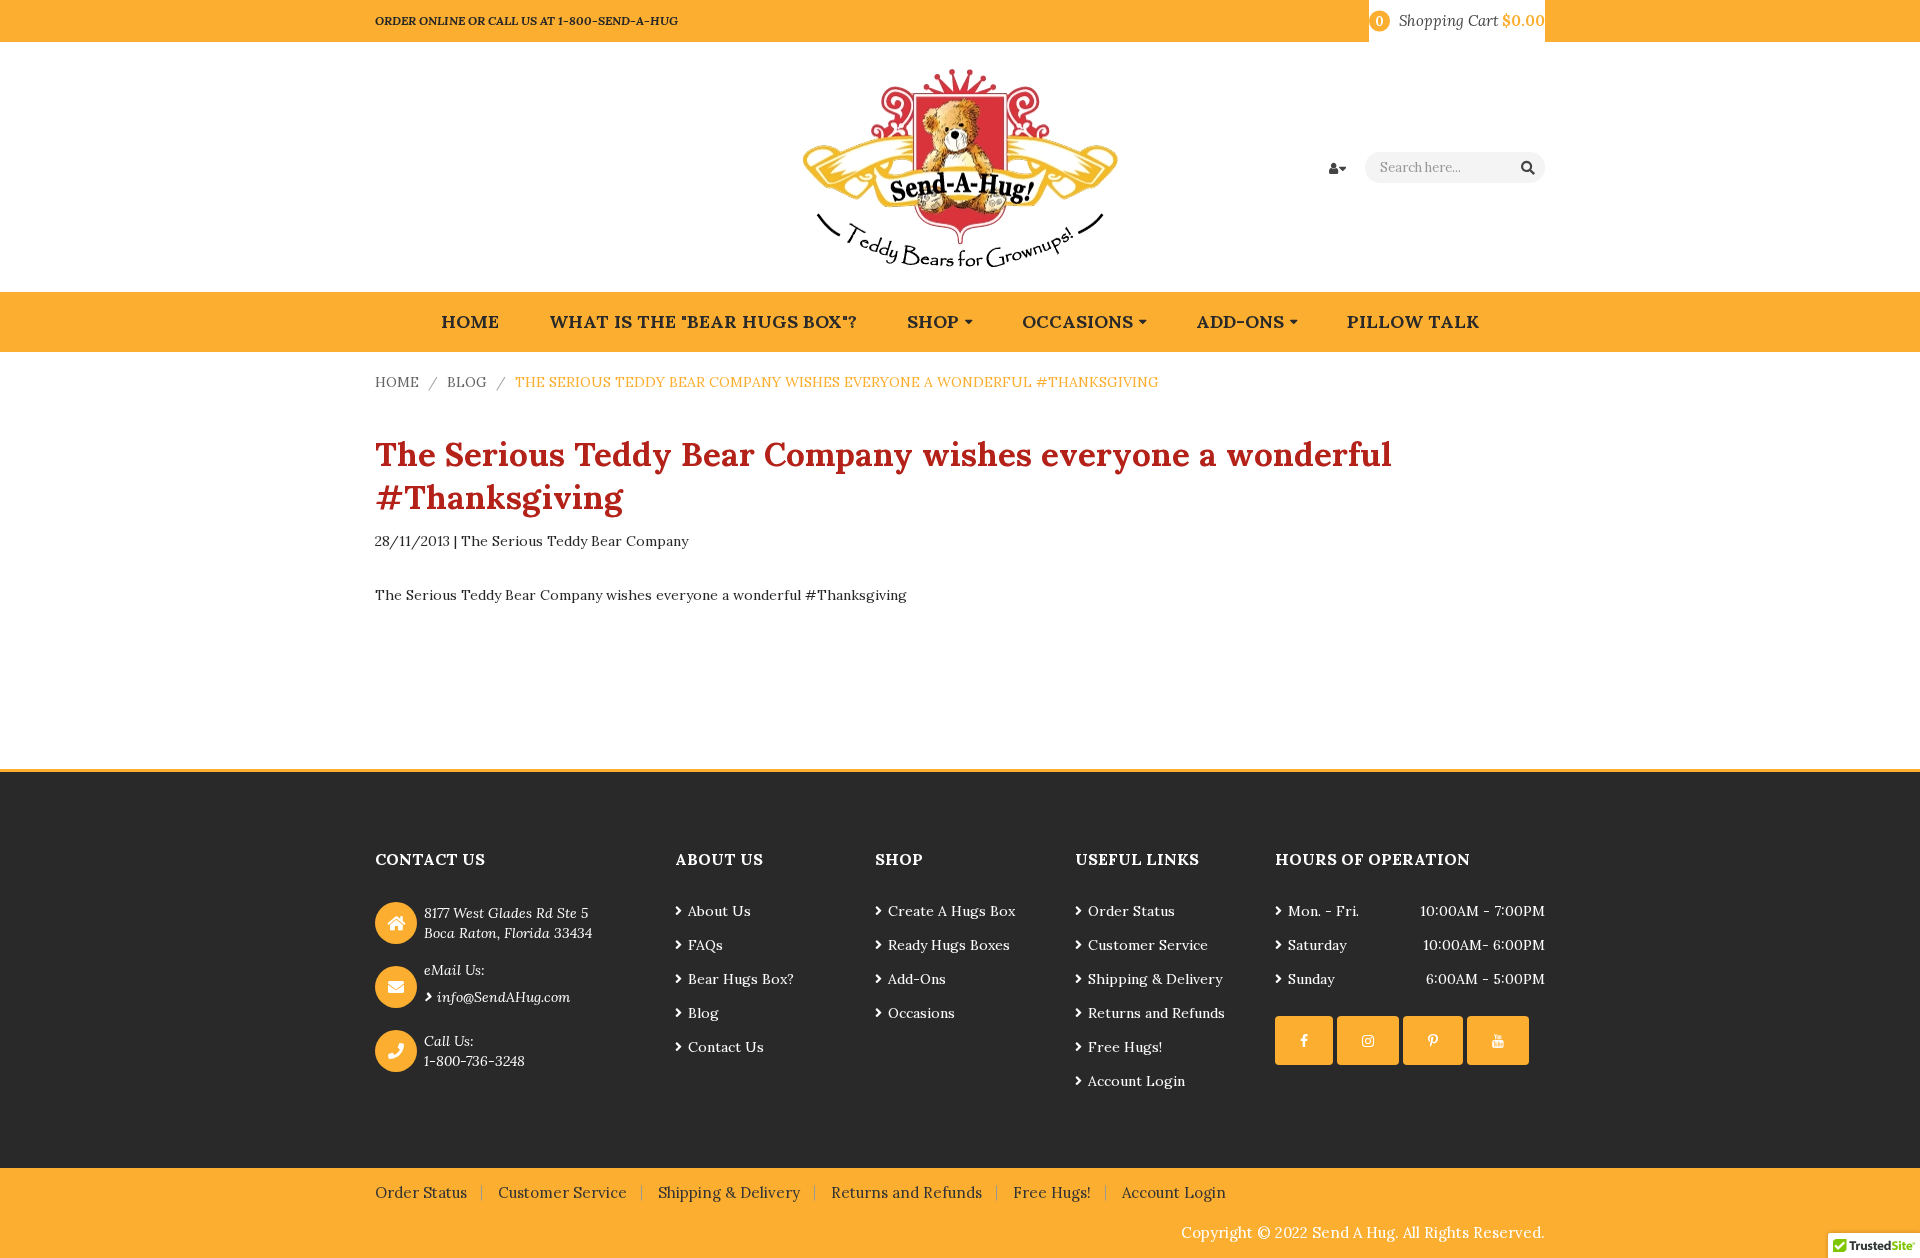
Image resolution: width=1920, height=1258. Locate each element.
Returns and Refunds (1156, 1013)
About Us (719, 911)
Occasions (921, 1013)
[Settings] (1304, 1040)
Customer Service (1148, 945)
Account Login (1136, 1081)
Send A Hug (1353, 1232)
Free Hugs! (1125, 1047)
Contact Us (726, 1047)
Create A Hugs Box (951, 911)
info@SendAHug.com (503, 997)
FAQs (705, 945)
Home (397, 382)
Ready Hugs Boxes (949, 945)
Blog (467, 382)
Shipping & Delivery (1155, 979)
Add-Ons (917, 979)
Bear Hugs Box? (741, 979)
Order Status (1131, 911)
